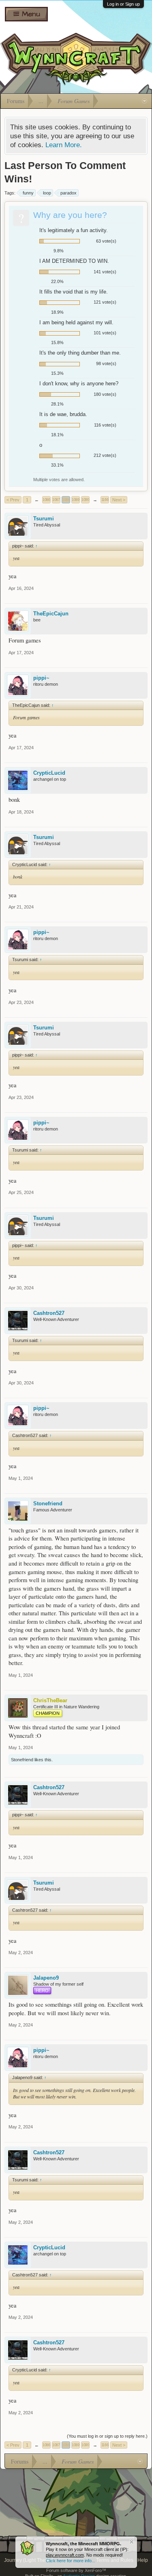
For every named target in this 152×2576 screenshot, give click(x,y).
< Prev (13, 500)
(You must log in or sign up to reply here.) (107, 2436)
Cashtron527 (49, 1313)
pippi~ (41, 678)
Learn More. (64, 145)
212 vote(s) (105, 455)
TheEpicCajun (51, 614)
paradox (69, 193)
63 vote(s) (106, 241)
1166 (105, 500)
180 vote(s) (105, 394)
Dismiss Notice (132, 2542)
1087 (56, 500)
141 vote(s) (105, 272)
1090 (85, 500)
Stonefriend (48, 1504)
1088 (66, 500)
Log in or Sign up (123, 4)
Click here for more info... (71, 2561)
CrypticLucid (49, 773)
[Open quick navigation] (145, 101)
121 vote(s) (105, 302)
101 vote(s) (105, 333)
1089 (75, 500)
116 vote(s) (105, 425)
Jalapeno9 (46, 1978)
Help (143, 2560)
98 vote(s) (106, 363)
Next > (119, 500)
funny (28, 193)
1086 (46, 500)
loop (47, 193)
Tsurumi (44, 519)
